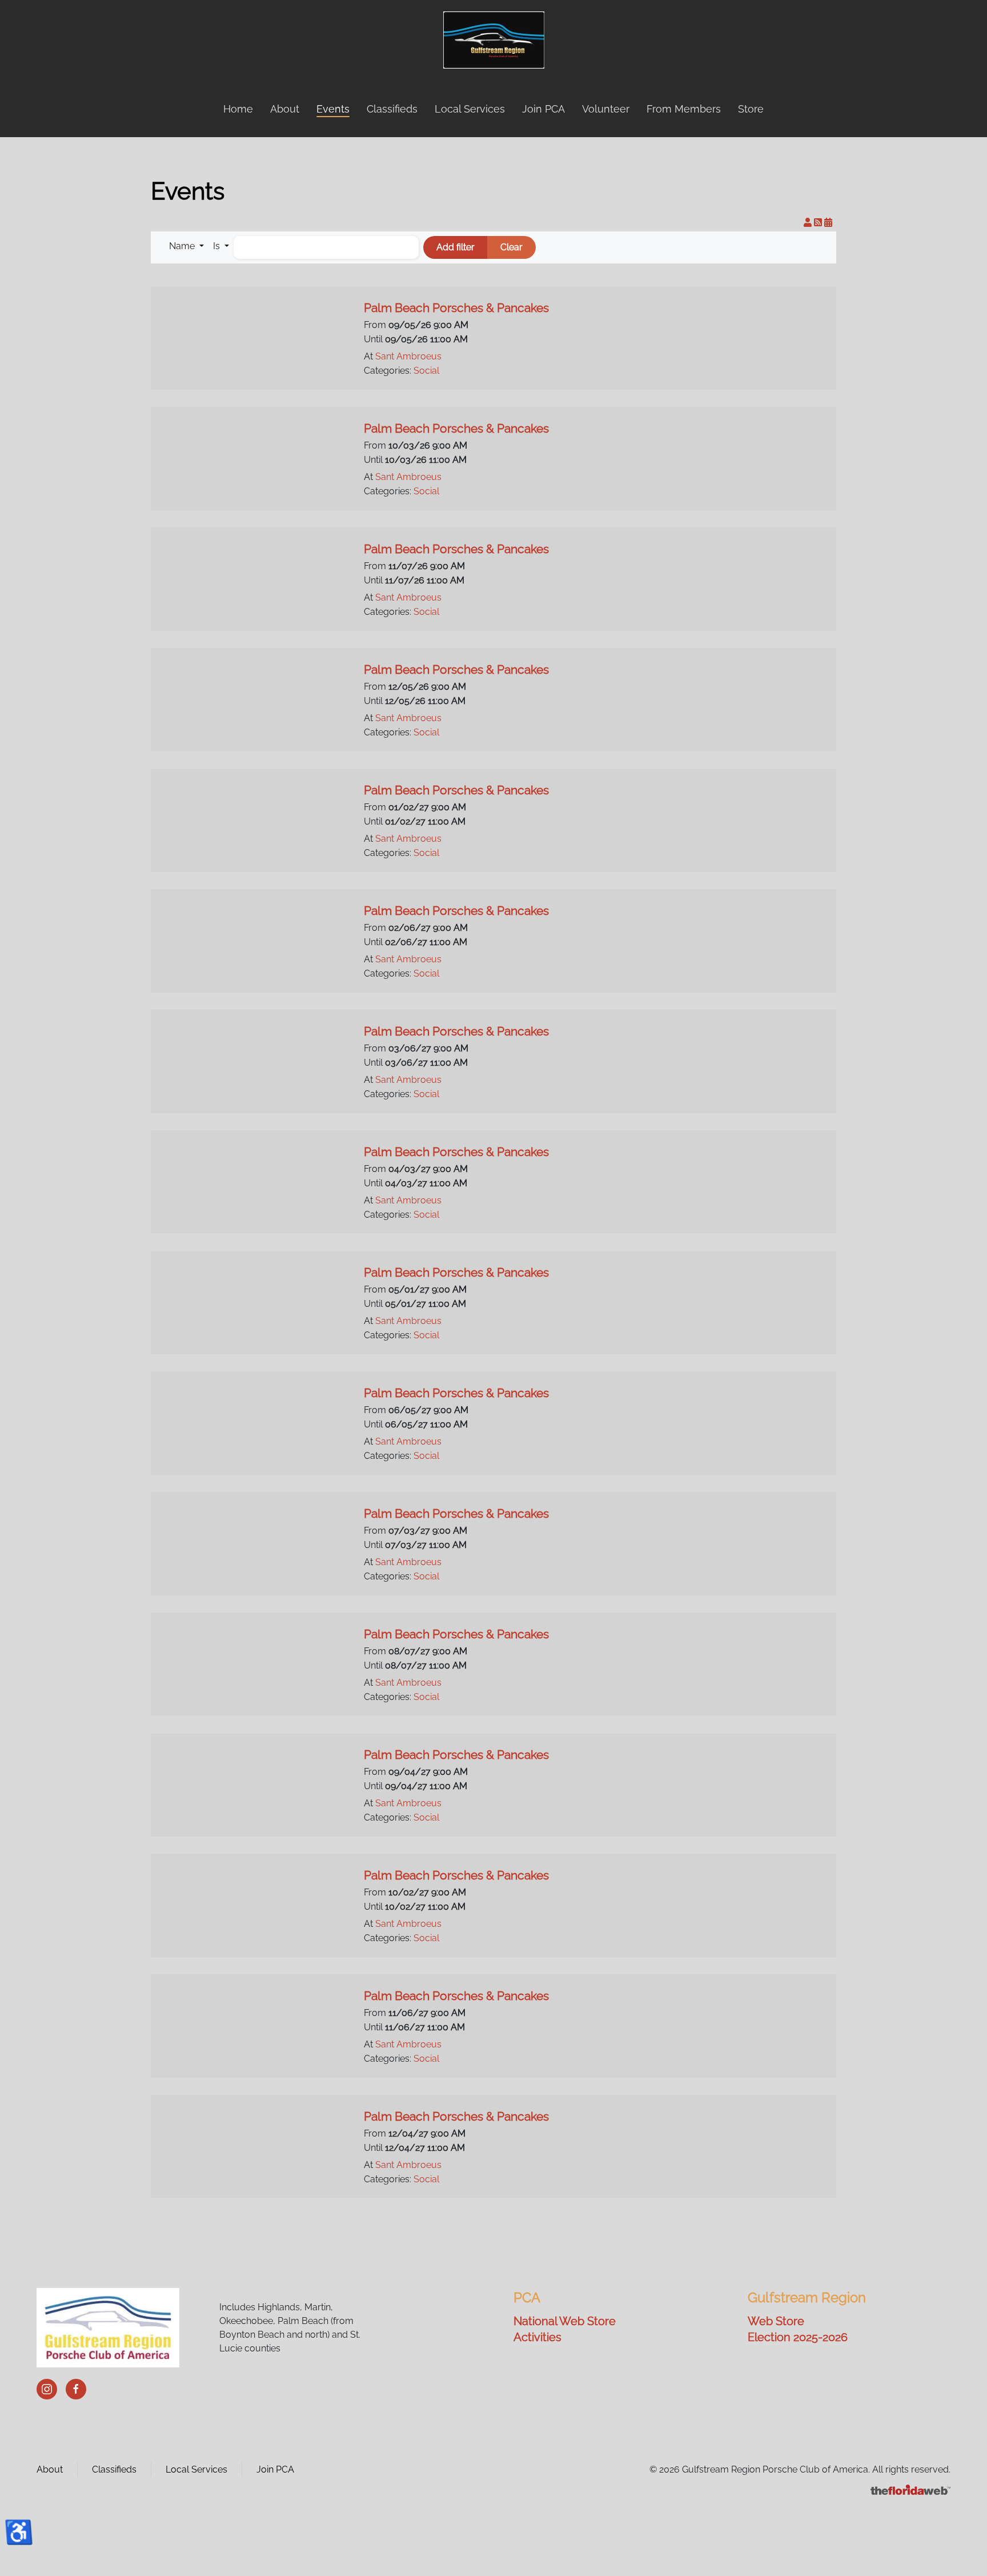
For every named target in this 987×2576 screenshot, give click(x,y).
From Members (684, 109)
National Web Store (565, 2321)
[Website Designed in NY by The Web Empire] (910, 2489)
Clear (511, 247)
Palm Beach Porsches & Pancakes (456, 308)
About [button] (285, 109)
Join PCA (543, 109)
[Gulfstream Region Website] (108, 2327)
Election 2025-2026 (798, 2337)
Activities (537, 2337)
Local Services (470, 109)
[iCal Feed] (828, 223)
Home (238, 109)
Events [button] (333, 109)
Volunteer (606, 109)
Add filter (456, 247)
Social (426, 371)
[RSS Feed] (819, 223)
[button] (186, 246)
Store (751, 109)
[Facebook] (76, 2389)
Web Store (776, 2321)
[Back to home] (494, 40)
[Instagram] (47, 2389)
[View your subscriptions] (809, 223)
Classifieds (392, 109)
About (50, 2469)
